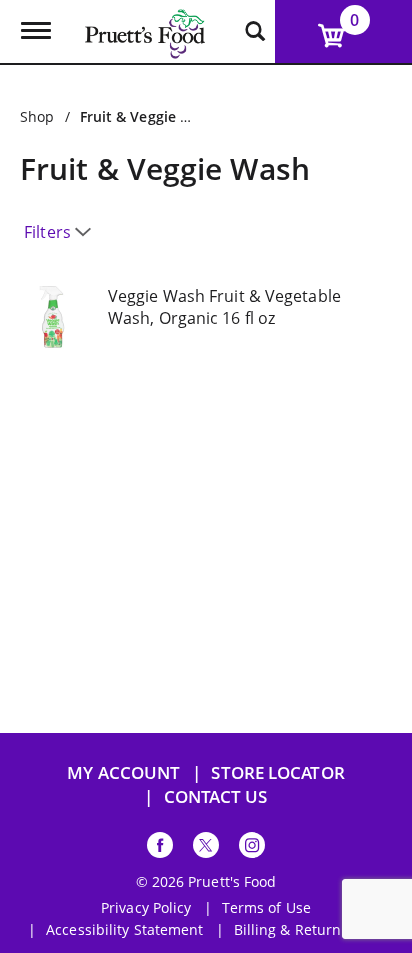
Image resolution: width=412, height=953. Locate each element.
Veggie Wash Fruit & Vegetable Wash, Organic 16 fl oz (224, 307)
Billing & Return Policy (309, 930)
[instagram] (252, 848)
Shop (37, 116)
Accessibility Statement (124, 930)
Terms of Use (266, 908)
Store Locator (277, 772)
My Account (123, 772)
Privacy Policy (146, 908)
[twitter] (206, 848)
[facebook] (160, 848)
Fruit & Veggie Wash (149, 116)
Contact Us (216, 796)
